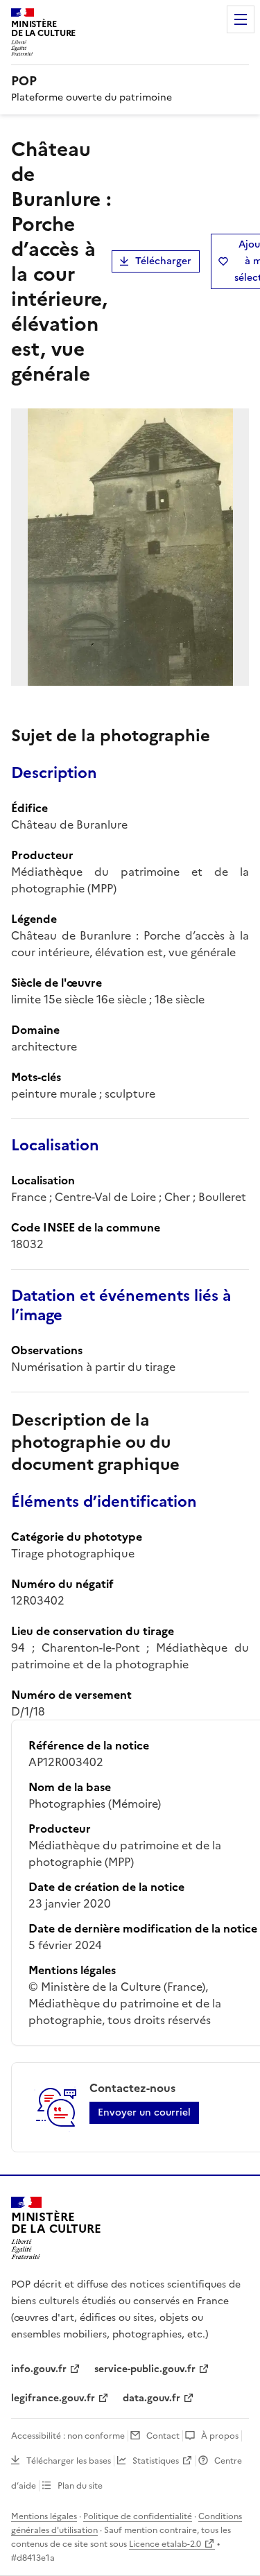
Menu (241, 19)
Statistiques (156, 2461)
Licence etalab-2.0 (165, 2544)
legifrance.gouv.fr (53, 2398)
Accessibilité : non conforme (68, 2436)
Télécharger (163, 261)
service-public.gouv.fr (145, 2369)
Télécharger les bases (69, 2461)
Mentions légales (44, 2516)
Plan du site (80, 2486)
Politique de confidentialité (138, 2516)
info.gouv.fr (39, 2369)
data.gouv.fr (151, 2398)
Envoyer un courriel (144, 2112)
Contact (163, 2436)
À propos (220, 2436)
